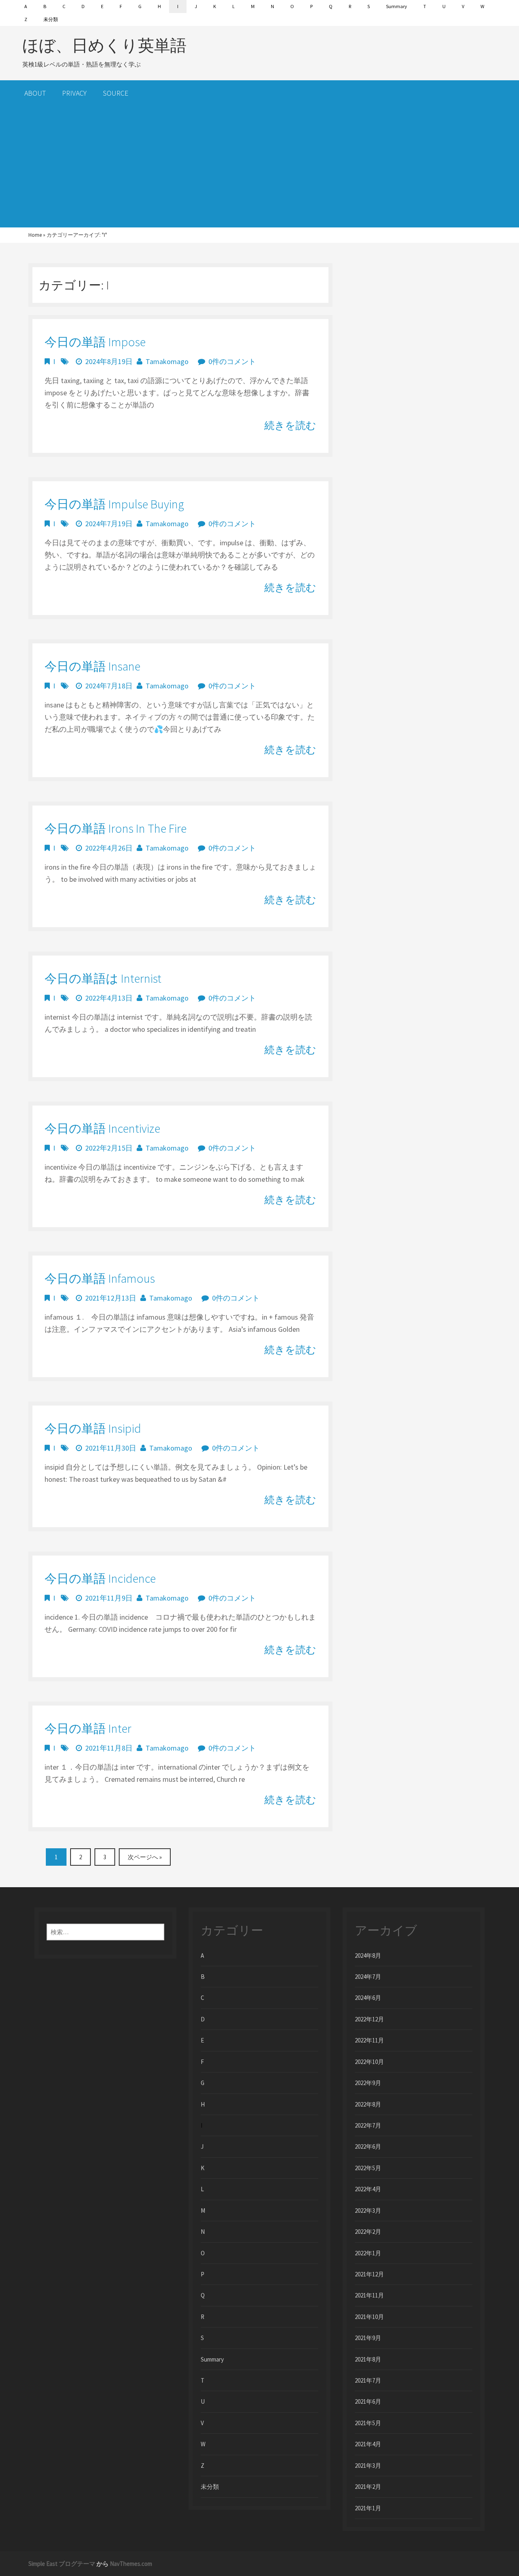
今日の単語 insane (92, 666)
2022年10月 (369, 2062)
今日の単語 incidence (100, 1578)
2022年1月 (368, 2253)
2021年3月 (368, 2466)
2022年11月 (369, 2040)
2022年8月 (368, 2104)
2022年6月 (368, 2146)
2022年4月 (368, 2189)
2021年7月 (368, 2380)
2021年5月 (368, 2423)
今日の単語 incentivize (102, 1128)
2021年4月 (368, 2444)
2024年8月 (368, 1956)
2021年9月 (368, 2338)
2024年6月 (368, 1998)
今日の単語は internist (103, 978)
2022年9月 (368, 2083)
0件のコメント (232, 361)
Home (35, 235)
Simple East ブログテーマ (62, 2564)
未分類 (51, 19)
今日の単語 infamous (100, 1278)
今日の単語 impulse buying (114, 504)
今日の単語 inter (88, 1728)
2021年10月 (369, 2317)
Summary (397, 6)
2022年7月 (368, 2125)
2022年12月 (369, 2019)
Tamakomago (167, 361)
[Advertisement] (259, 167)
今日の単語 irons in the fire (116, 828)
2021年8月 (368, 2359)
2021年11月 (369, 2295)
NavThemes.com (131, 2564)
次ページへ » (145, 1857)
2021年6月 (368, 2401)
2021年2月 (368, 2487)
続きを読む (290, 425)
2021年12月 (369, 2274)
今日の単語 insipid (93, 1428)
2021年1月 (368, 2508)
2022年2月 (368, 2232)
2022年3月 (368, 2211)
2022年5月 (368, 2168)
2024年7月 (368, 1977)
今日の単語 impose (95, 342)
